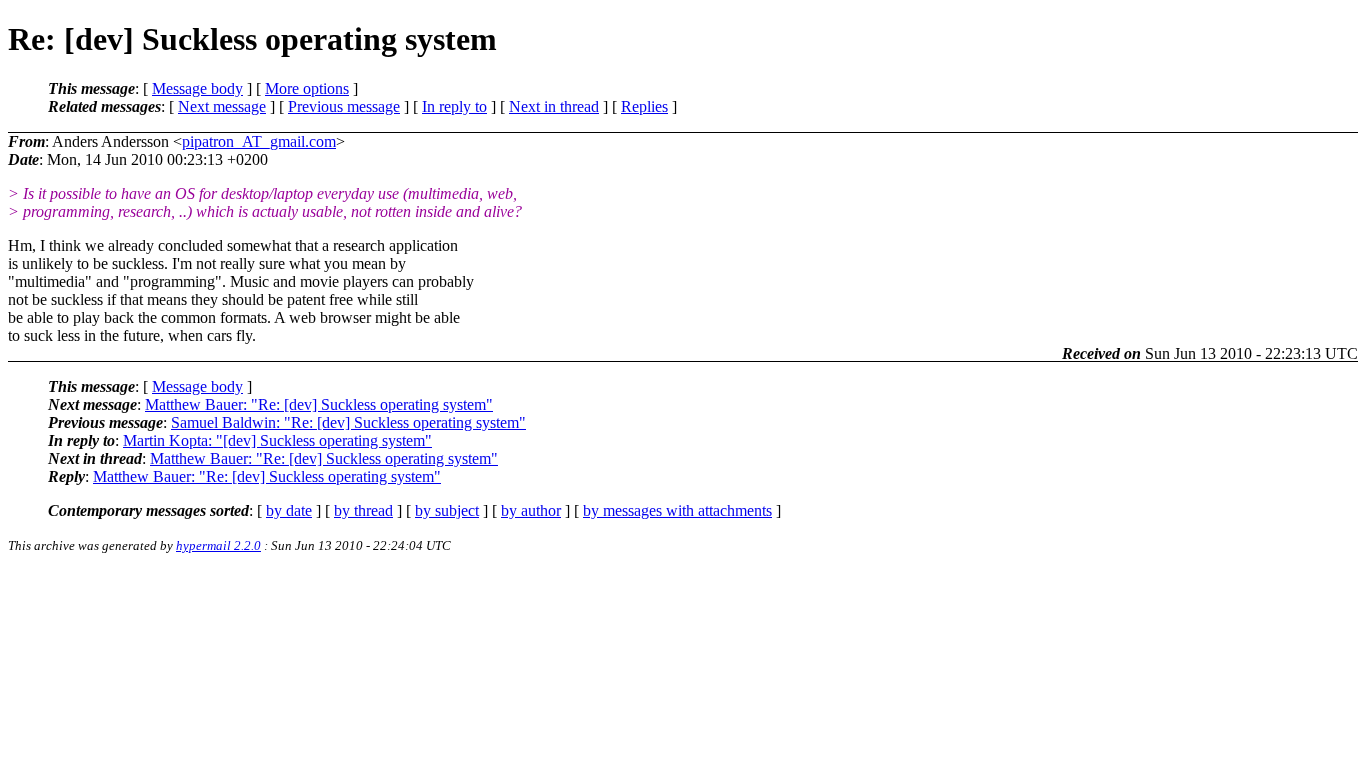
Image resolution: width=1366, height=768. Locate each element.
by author (531, 510)
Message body (197, 88)
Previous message (344, 106)
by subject (447, 510)
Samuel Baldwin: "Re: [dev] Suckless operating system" (348, 422)
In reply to (454, 106)
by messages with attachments (677, 510)
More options (307, 88)
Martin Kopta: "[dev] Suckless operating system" (277, 440)
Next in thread (554, 106)
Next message (222, 106)
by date (289, 510)
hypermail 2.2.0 (218, 545)
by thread (363, 510)
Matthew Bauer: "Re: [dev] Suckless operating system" (319, 404)
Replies (644, 106)
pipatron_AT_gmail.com (259, 141)
